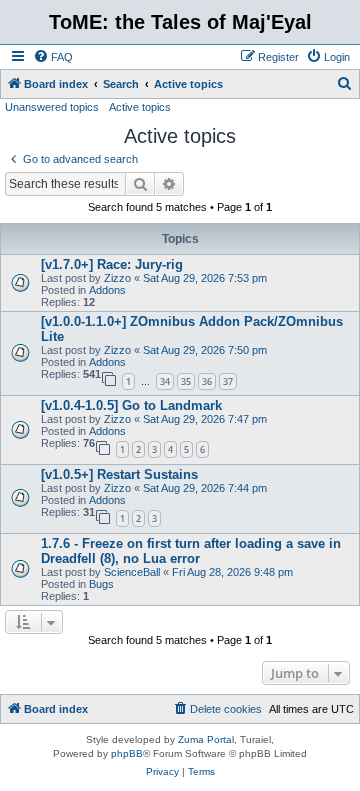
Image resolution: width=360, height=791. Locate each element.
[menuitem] (53, 57)
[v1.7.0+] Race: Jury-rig (112, 264)
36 (207, 381)
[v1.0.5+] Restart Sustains (119, 474)
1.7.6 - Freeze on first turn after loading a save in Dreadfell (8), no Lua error (191, 551)
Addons (107, 290)
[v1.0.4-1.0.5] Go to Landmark (131, 405)
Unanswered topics (52, 107)
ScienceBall (132, 572)
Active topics (140, 107)
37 (228, 381)
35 (186, 381)
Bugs (101, 584)
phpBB (127, 753)
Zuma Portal (206, 739)
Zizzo (117, 278)
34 (165, 381)
